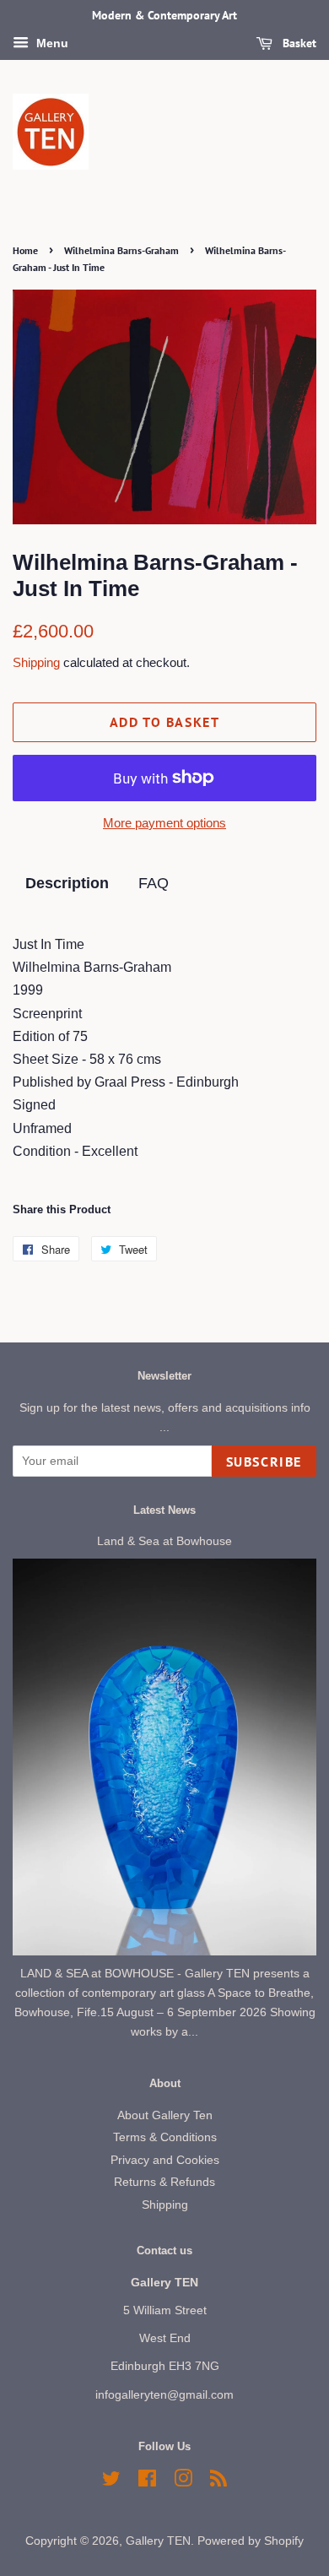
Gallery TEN (158, 2541)
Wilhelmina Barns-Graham (121, 250)
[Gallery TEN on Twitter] (111, 2482)
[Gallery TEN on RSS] (218, 2482)
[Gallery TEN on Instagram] (183, 2482)
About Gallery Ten (165, 2115)
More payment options (164, 823)
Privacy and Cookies (165, 2160)
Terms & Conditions (165, 2137)
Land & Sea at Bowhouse (164, 1541)
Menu (51, 43)
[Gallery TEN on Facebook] (147, 2482)
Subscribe (264, 1462)
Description (67, 883)
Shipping (36, 662)
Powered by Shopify (251, 2541)
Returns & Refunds (164, 2182)
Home (25, 250)
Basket (298, 43)
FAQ (154, 883)
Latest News (164, 1510)
